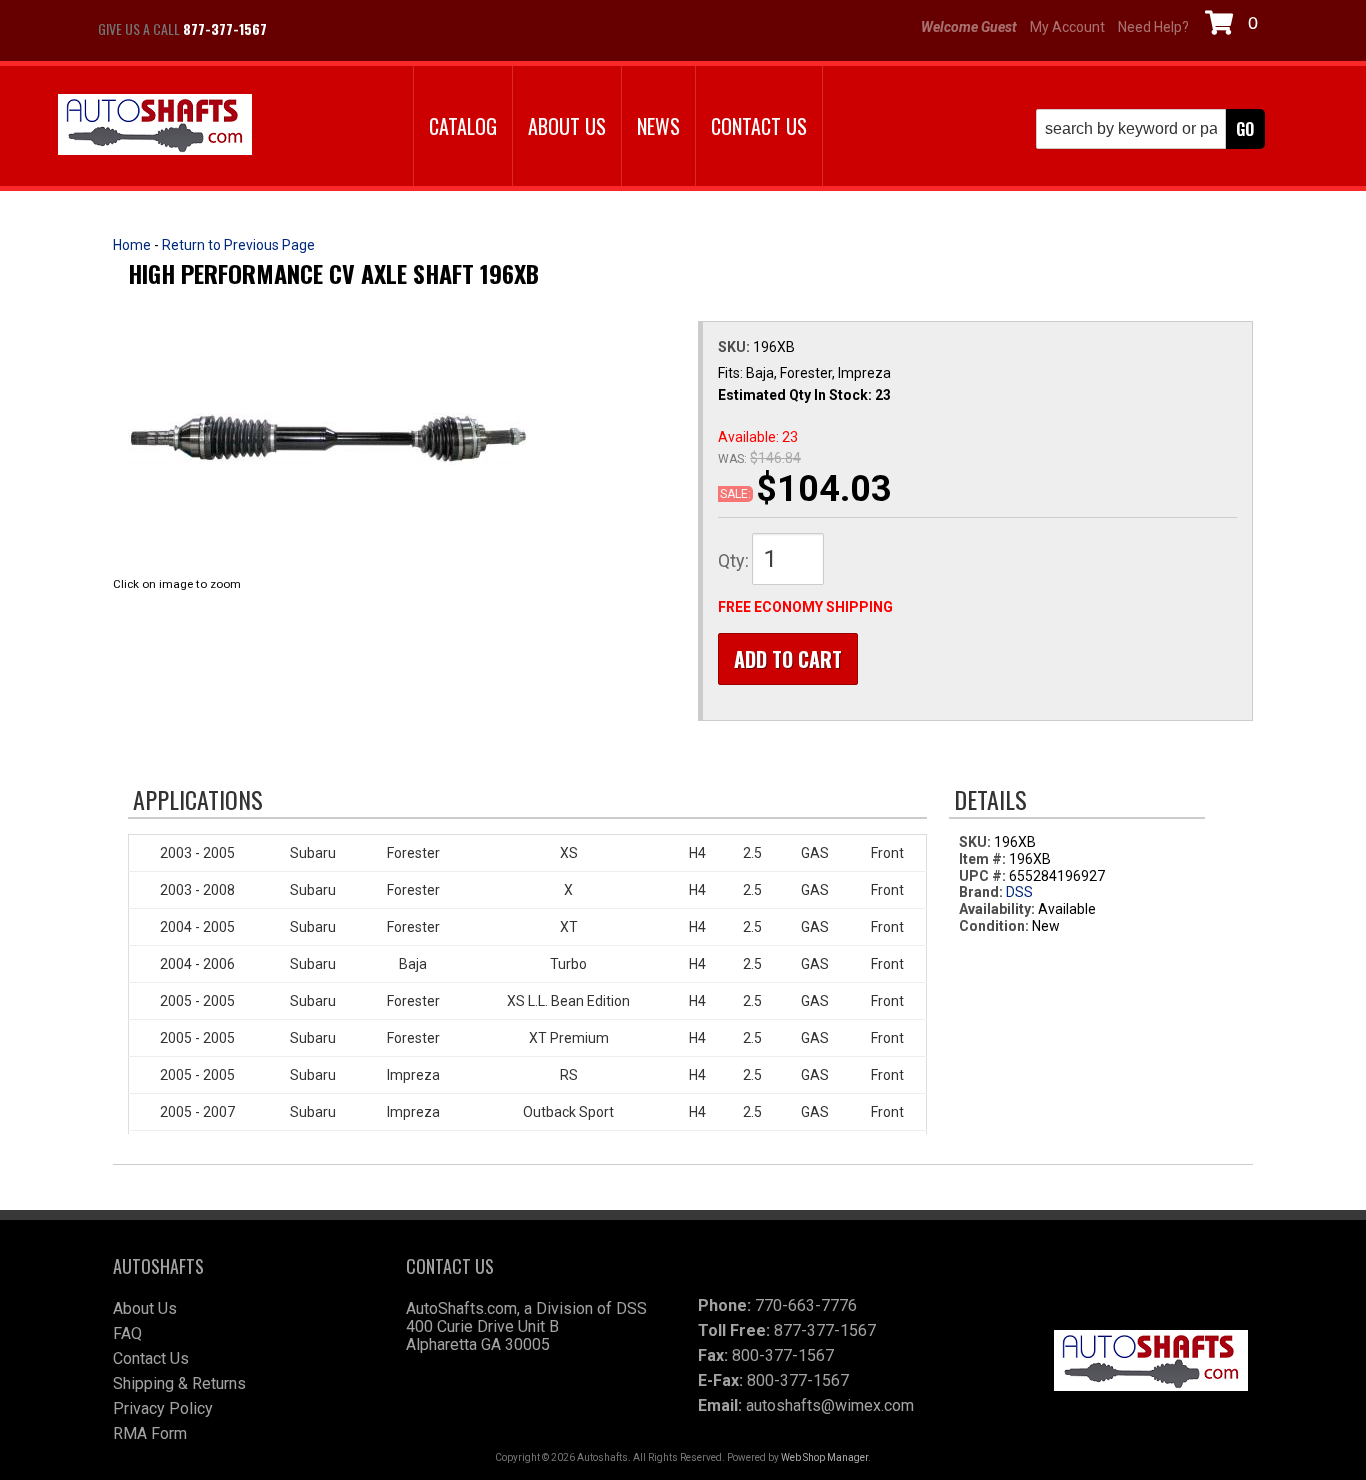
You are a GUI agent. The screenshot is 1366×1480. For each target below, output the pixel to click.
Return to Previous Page (238, 245)
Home (132, 245)
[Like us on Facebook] (303, 29)
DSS (1019, 892)
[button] (1150, 129)
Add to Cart (788, 659)
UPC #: (984, 876)
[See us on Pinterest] (403, 29)
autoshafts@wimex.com (830, 1405)
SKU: (735, 347)
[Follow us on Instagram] (353, 29)
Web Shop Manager (824, 1457)
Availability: (997, 909)
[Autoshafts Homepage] (155, 126)
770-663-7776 (806, 1305)
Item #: (984, 859)
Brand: (981, 892)
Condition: (994, 926)
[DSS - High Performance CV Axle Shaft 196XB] (328, 438)
